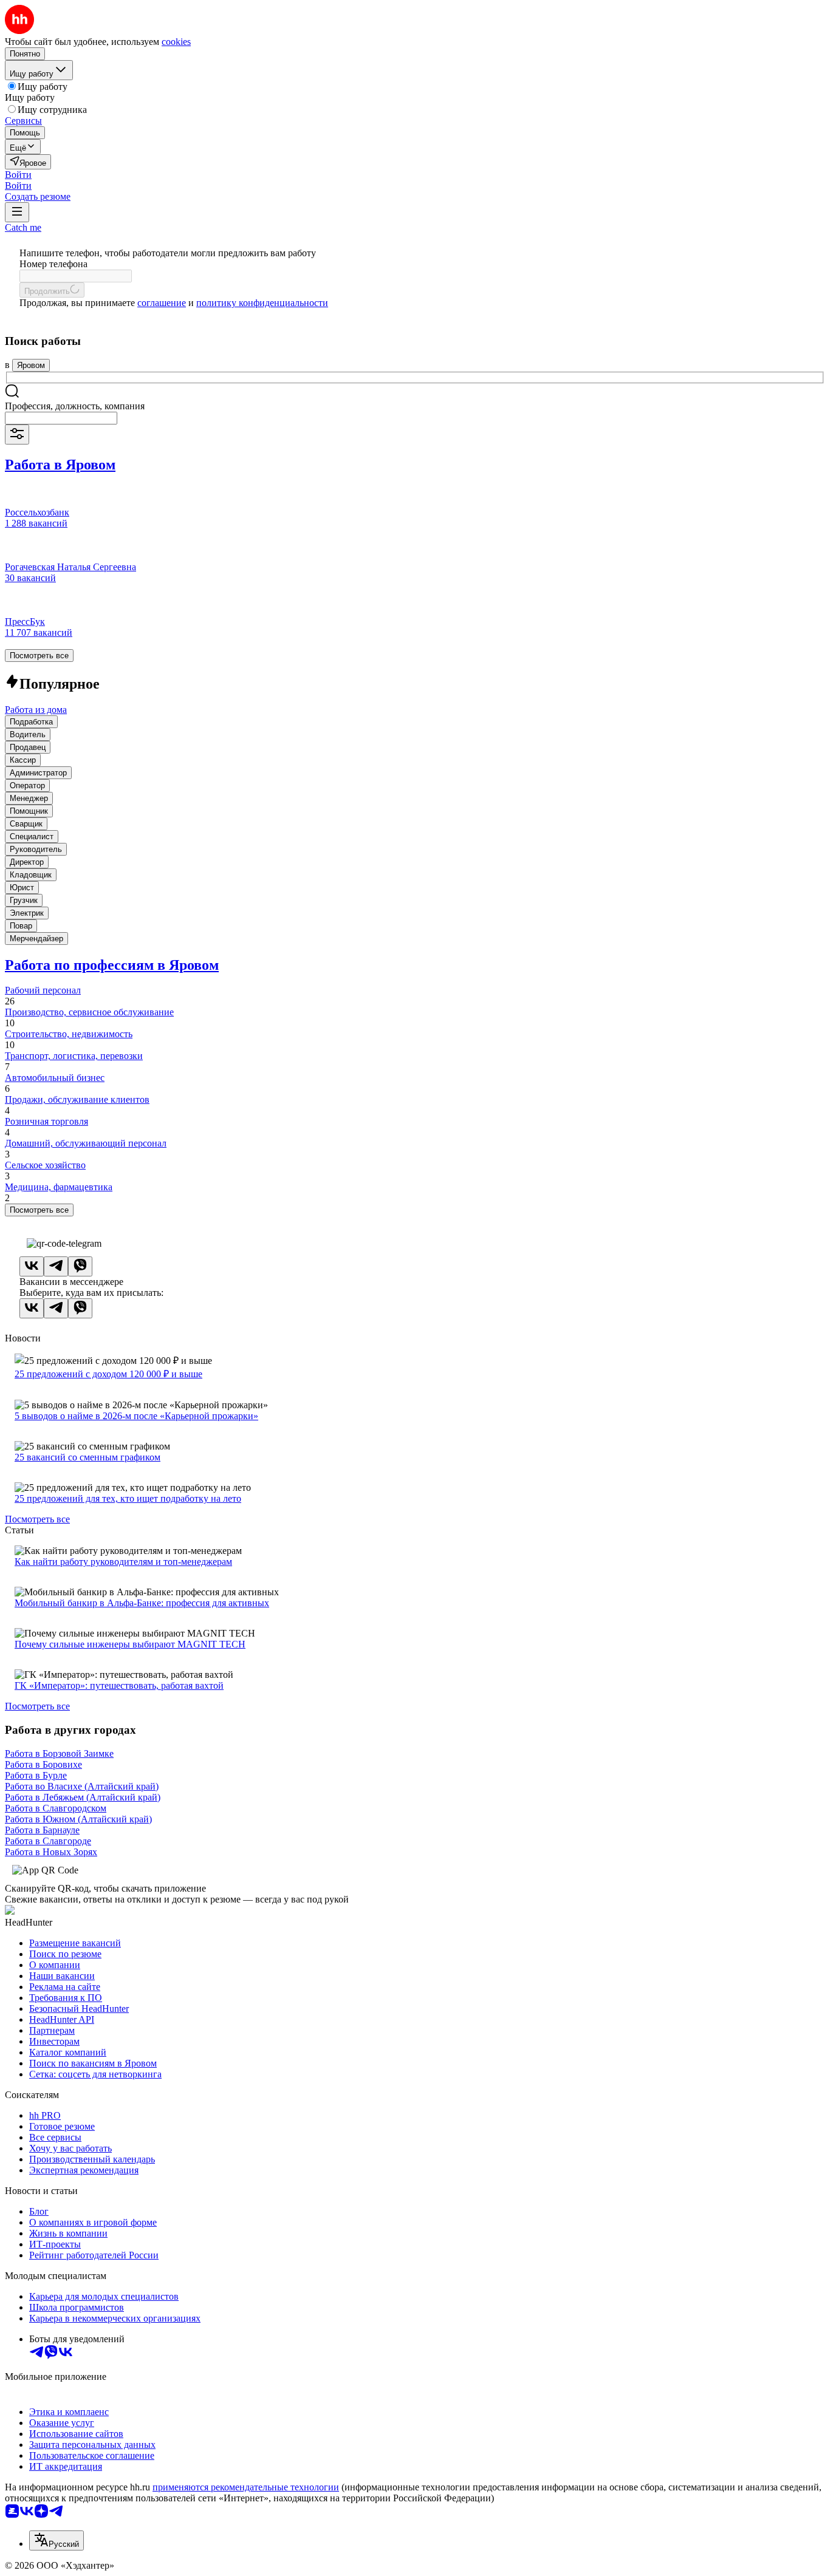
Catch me (23, 227)
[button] (18, 175)
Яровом (31, 365)
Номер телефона (53, 264)
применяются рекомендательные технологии (246, 2487)
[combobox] (61, 418)
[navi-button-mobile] (17, 212)
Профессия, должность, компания (75, 406)
